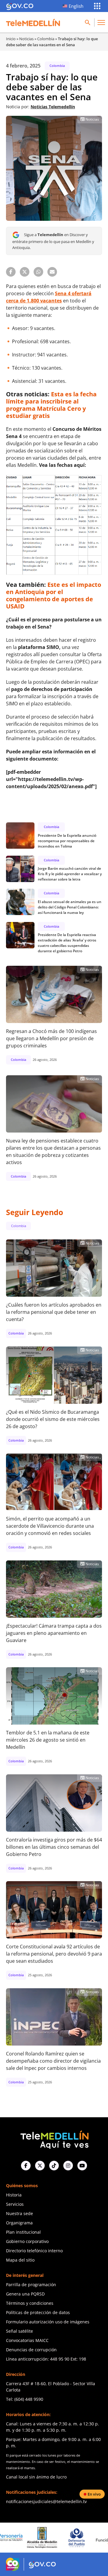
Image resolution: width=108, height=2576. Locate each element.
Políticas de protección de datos (38, 2312)
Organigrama (19, 2223)
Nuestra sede (19, 2213)
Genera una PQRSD (25, 2294)
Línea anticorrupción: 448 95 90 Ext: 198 (46, 2359)
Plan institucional (23, 2232)
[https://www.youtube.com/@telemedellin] (82, 2166)
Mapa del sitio (20, 2260)
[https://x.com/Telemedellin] (40, 2166)
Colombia (46, 39)
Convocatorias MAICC (27, 2340)
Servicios (15, 2204)
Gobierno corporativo (27, 2241)
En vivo (94, 2494)
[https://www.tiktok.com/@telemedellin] (54, 2166)
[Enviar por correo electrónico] (52, 272)
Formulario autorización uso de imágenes (48, 2322)
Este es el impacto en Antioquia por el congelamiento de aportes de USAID (54, 595)
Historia (14, 2195)
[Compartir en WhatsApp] (38, 272)
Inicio (11, 39)
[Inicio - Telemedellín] (33, 23)
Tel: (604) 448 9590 (25, 2399)
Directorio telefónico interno (34, 2251)
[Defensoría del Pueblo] (44, 2538)
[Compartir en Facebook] (11, 272)
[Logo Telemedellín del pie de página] (54, 2139)
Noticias (26, 39)
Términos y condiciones (30, 2303)
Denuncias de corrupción (31, 2350)
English (76, 6)
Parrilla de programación (31, 2285)
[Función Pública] (79, 2538)
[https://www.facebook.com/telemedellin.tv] (26, 2166)
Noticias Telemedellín (53, 107)
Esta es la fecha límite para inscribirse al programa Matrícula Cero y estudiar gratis (51, 405)
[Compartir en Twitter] (25, 272)
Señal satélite (19, 2331)
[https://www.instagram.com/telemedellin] (68, 2166)
